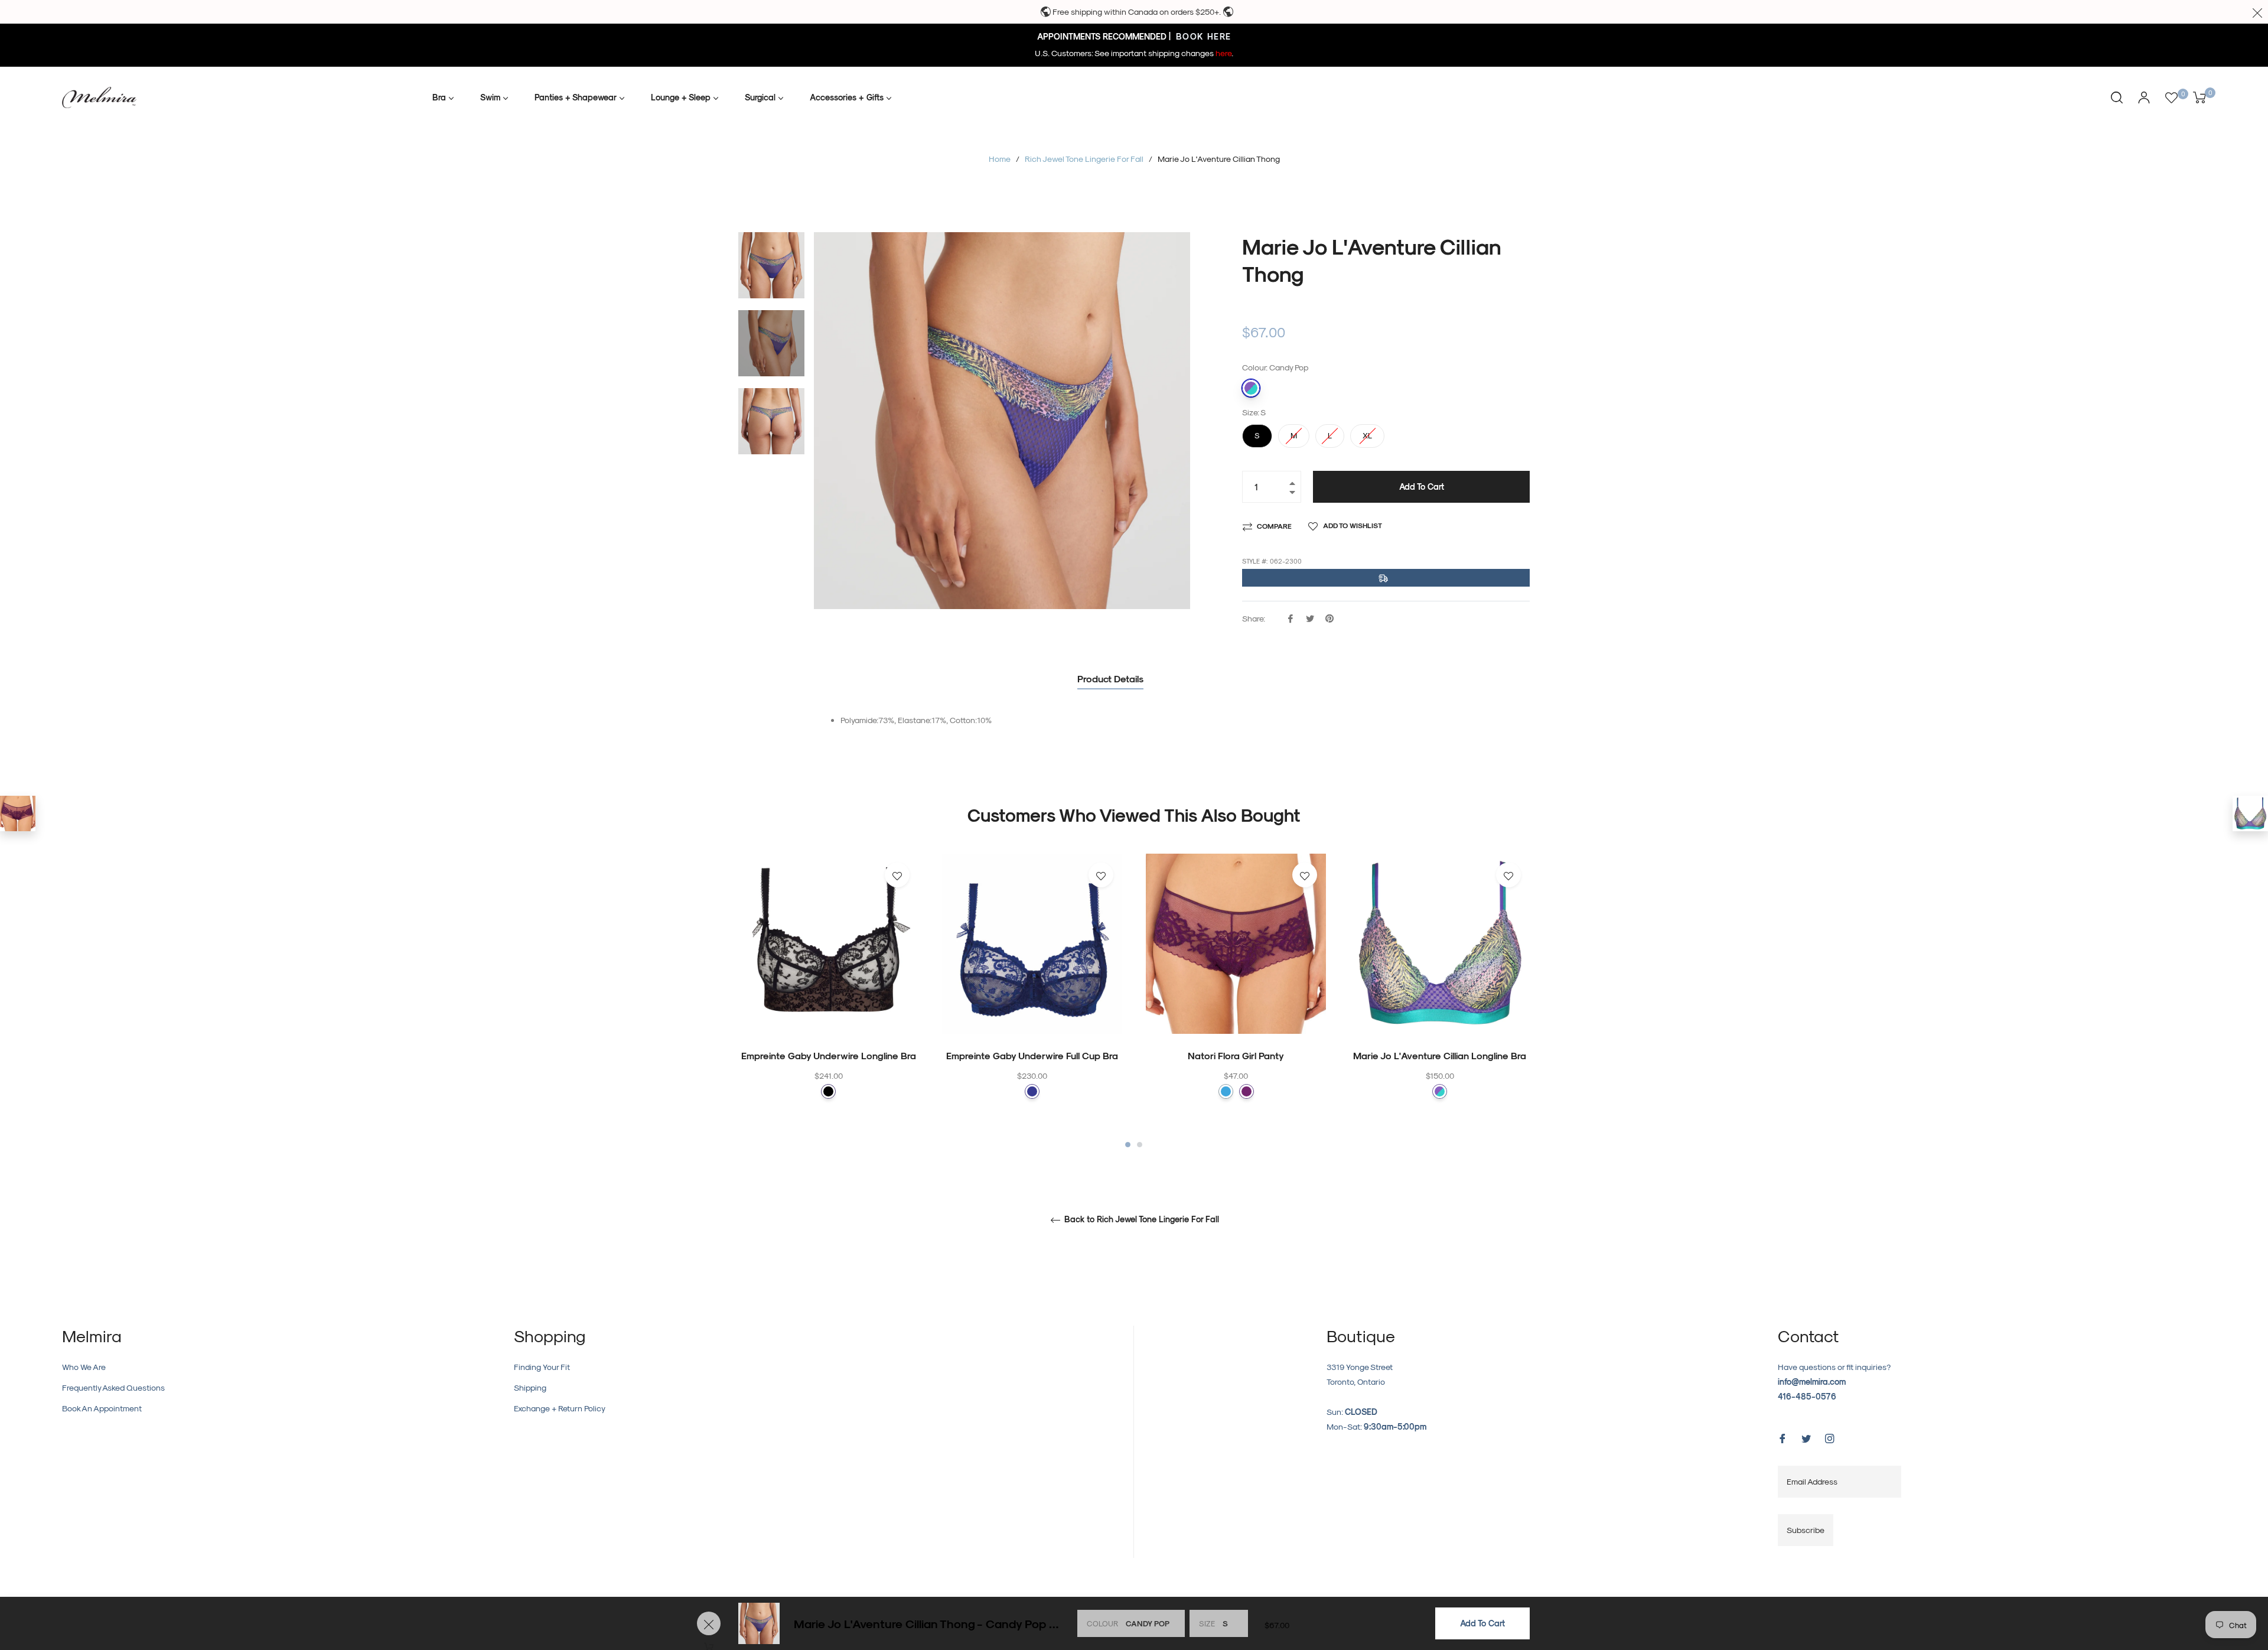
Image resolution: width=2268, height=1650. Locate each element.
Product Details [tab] (1110, 678)
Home (1000, 159)
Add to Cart (1482, 1623)
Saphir (1032, 1091)
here (1223, 53)
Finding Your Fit (542, 1367)
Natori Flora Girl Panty (1236, 1055)
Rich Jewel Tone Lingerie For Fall (1084, 159)
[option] (828, 1000)
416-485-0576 (1807, 1396)
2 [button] (1140, 1145)
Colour (1102, 1623)
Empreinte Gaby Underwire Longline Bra (829, 1055)
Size (1207, 1623)
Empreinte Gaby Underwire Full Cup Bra (1032, 1055)
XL (1367, 432)
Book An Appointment (102, 1408)
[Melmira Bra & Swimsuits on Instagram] (1830, 1438)
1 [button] (1128, 1145)
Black (828, 1091)
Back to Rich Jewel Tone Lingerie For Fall (1140, 1219)
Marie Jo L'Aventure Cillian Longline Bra (1440, 1055)
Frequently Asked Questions (113, 1387)
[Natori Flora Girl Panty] (18, 813)
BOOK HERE (1202, 36)
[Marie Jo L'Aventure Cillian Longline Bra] (2250, 813)
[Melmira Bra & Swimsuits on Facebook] (1783, 1438)
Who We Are (84, 1367)
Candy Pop (1251, 388)
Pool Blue (1226, 1091)
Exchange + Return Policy (560, 1408)
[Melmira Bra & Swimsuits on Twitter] (1806, 1438)
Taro (1247, 1091)
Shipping (530, 1387)
